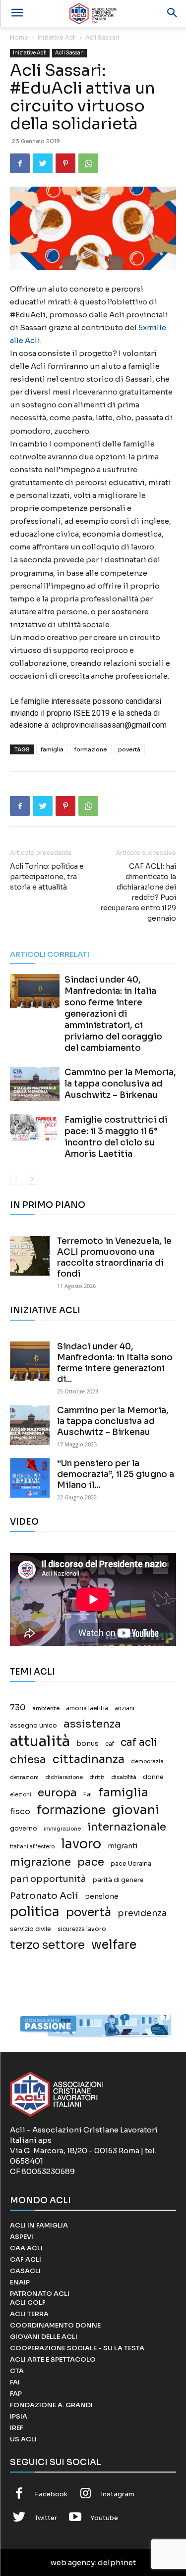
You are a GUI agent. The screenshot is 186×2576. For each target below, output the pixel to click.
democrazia (147, 1761)
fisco (20, 1811)
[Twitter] (43, 163)
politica (35, 1912)
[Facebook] (20, 163)
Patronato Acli (44, 1896)
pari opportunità (48, 1879)
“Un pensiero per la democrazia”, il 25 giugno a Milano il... (116, 1474)
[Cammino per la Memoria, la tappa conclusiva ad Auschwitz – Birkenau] (35, 1084)
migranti (123, 1846)
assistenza (92, 1724)
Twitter (46, 2518)
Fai (88, 1794)
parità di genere (118, 1880)
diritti (97, 1777)
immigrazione (62, 1829)
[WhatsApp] (88, 163)
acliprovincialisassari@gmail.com (109, 725)
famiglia (52, 749)
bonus (88, 1744)
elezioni (21, 1795)
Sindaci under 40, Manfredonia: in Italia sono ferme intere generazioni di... (115, 1363)
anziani (124, 1708)
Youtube (104, 2518)
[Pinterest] (65, 163)
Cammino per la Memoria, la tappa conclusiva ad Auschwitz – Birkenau (120, 1084)
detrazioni (24, 1777)
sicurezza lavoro (82, 1929)
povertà (129, 749)
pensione (102, 1897)
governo (24, 1829)
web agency (73, 2562)
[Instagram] (86, 2494)
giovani (136, 1810)
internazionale (127, 1827)
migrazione (40, 1862)
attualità (40, 1741)
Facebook (51, 2494)
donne (153, 1777)
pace (91, 1862)
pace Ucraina (131, 1864)
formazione (91, 749)
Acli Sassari (102, 37)
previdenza (142, 1913)
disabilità (124, 1777)
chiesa (28, 1759)
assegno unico (33, 1726)
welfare (114, 1945)
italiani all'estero (32, 1847)
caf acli (139, 1743)
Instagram (118, 2494)
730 (18, 1708)
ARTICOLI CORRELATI (50, 954)
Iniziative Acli (57, 37)
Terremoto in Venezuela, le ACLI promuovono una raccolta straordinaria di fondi (114, 1258)
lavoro (81, 1844)
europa (57, 1793)
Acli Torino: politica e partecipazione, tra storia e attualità (47, 877)
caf (110, 1744)
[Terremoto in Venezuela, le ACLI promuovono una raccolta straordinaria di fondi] (30, 1256)
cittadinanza (89, 1759)
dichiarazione (64, 1777)
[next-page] (32, 1179)
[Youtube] (75, 2518)
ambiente (46, 1708)
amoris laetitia (87, 1708)
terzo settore (47, 1945)
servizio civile (31, 1929)
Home (19, 37)
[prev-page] (16, 1179)
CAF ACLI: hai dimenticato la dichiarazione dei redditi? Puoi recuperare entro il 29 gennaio (138, 892)
